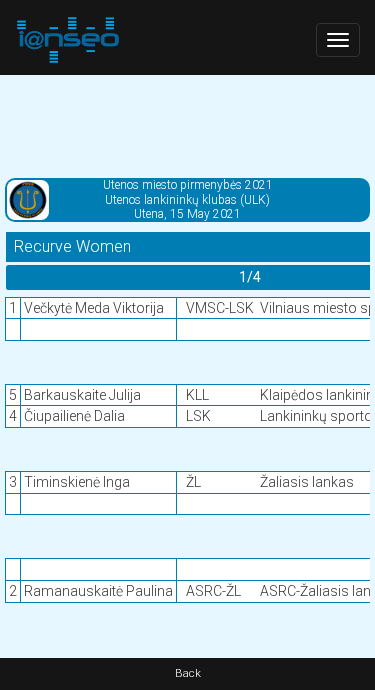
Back (188, 673)
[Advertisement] (187, 125)
